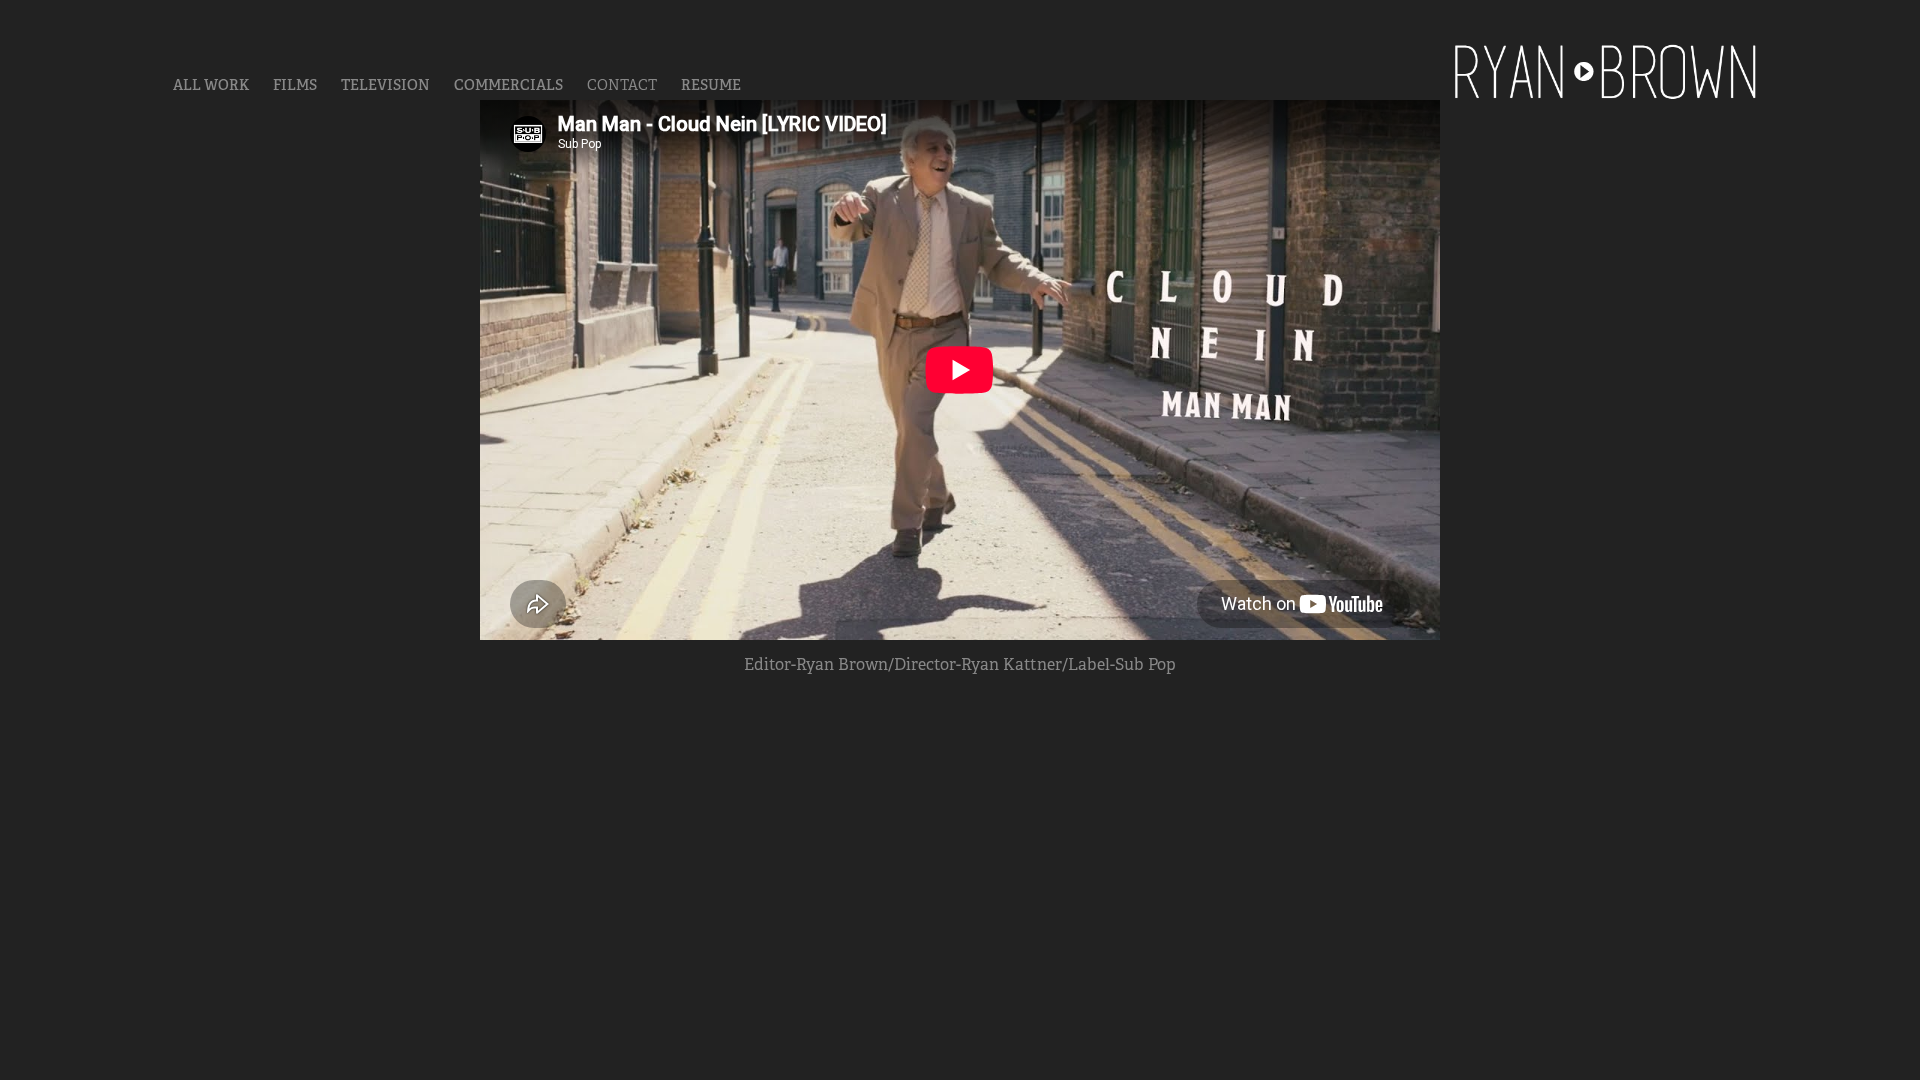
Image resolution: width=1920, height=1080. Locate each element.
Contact (622, 85)
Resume (711, 85)
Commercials (508, 85)
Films (295, 85)
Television (385, 85)
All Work (211, 85)
